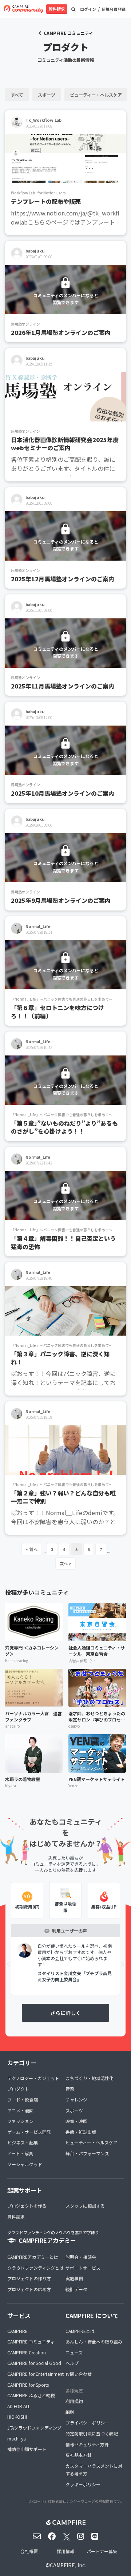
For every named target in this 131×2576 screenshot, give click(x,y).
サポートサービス (83, 2268)
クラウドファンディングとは (35, 2268)
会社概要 (29, 2551)
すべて (17, 95)
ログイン (88, 9)
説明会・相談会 (81, 2257)
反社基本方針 (79, 2455)
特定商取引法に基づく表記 (92, 2433)
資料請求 (57, 9)
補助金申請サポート (27, 2449)
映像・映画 (76, 2121)
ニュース (74, 2352)
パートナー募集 (102, 2551)
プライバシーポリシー (87, 2422)
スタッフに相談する (85, 2206)
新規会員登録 (114, 9)
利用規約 (74, 2401)
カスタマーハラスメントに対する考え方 (94, 2470)
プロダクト (18, 2089)
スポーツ (47, 95)
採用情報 (65, 2551)
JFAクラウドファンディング (34, 2428)
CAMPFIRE (17, 2331)
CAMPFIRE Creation (27, 2352)
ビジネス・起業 (23, 2142)
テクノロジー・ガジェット (33, 2078)
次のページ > (65, 1563)
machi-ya (17, 2438)
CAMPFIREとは (80, 2331)
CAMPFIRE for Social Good (34, 2363)
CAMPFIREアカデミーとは (33, 2257)
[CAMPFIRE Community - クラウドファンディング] (23, 9)
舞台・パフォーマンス (87, 2153)
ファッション (20, 2121)
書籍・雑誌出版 (81, 2132)
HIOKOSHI (17, 2417)
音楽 (70, 2089)
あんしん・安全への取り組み (94, 2341)
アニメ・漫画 (20, 2110)
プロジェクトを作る (27, 2206)
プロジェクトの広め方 (29, 2289)
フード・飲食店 (23, 2099)
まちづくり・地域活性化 (90, 2078)
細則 (70, 2412)
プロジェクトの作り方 (29, 2278)
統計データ (76, 2289)
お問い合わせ (79, 2374)
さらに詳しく (65, 2013)
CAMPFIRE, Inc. (68, 2565)
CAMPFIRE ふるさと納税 (31, 2395)
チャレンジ (76, 2099)
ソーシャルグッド (25, 2164)
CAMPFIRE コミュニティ (68, 33)
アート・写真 (20, 2153)
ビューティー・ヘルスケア (96, 95)
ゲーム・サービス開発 (29, 2132)
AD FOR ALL (19, 2406)
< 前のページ (32, 1549)
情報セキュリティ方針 (87, 2444)
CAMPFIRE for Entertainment (35, 2374)
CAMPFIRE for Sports (28, 2385)
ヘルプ (72, 2363)
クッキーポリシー (83, 2484)
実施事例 (74, 2278)
